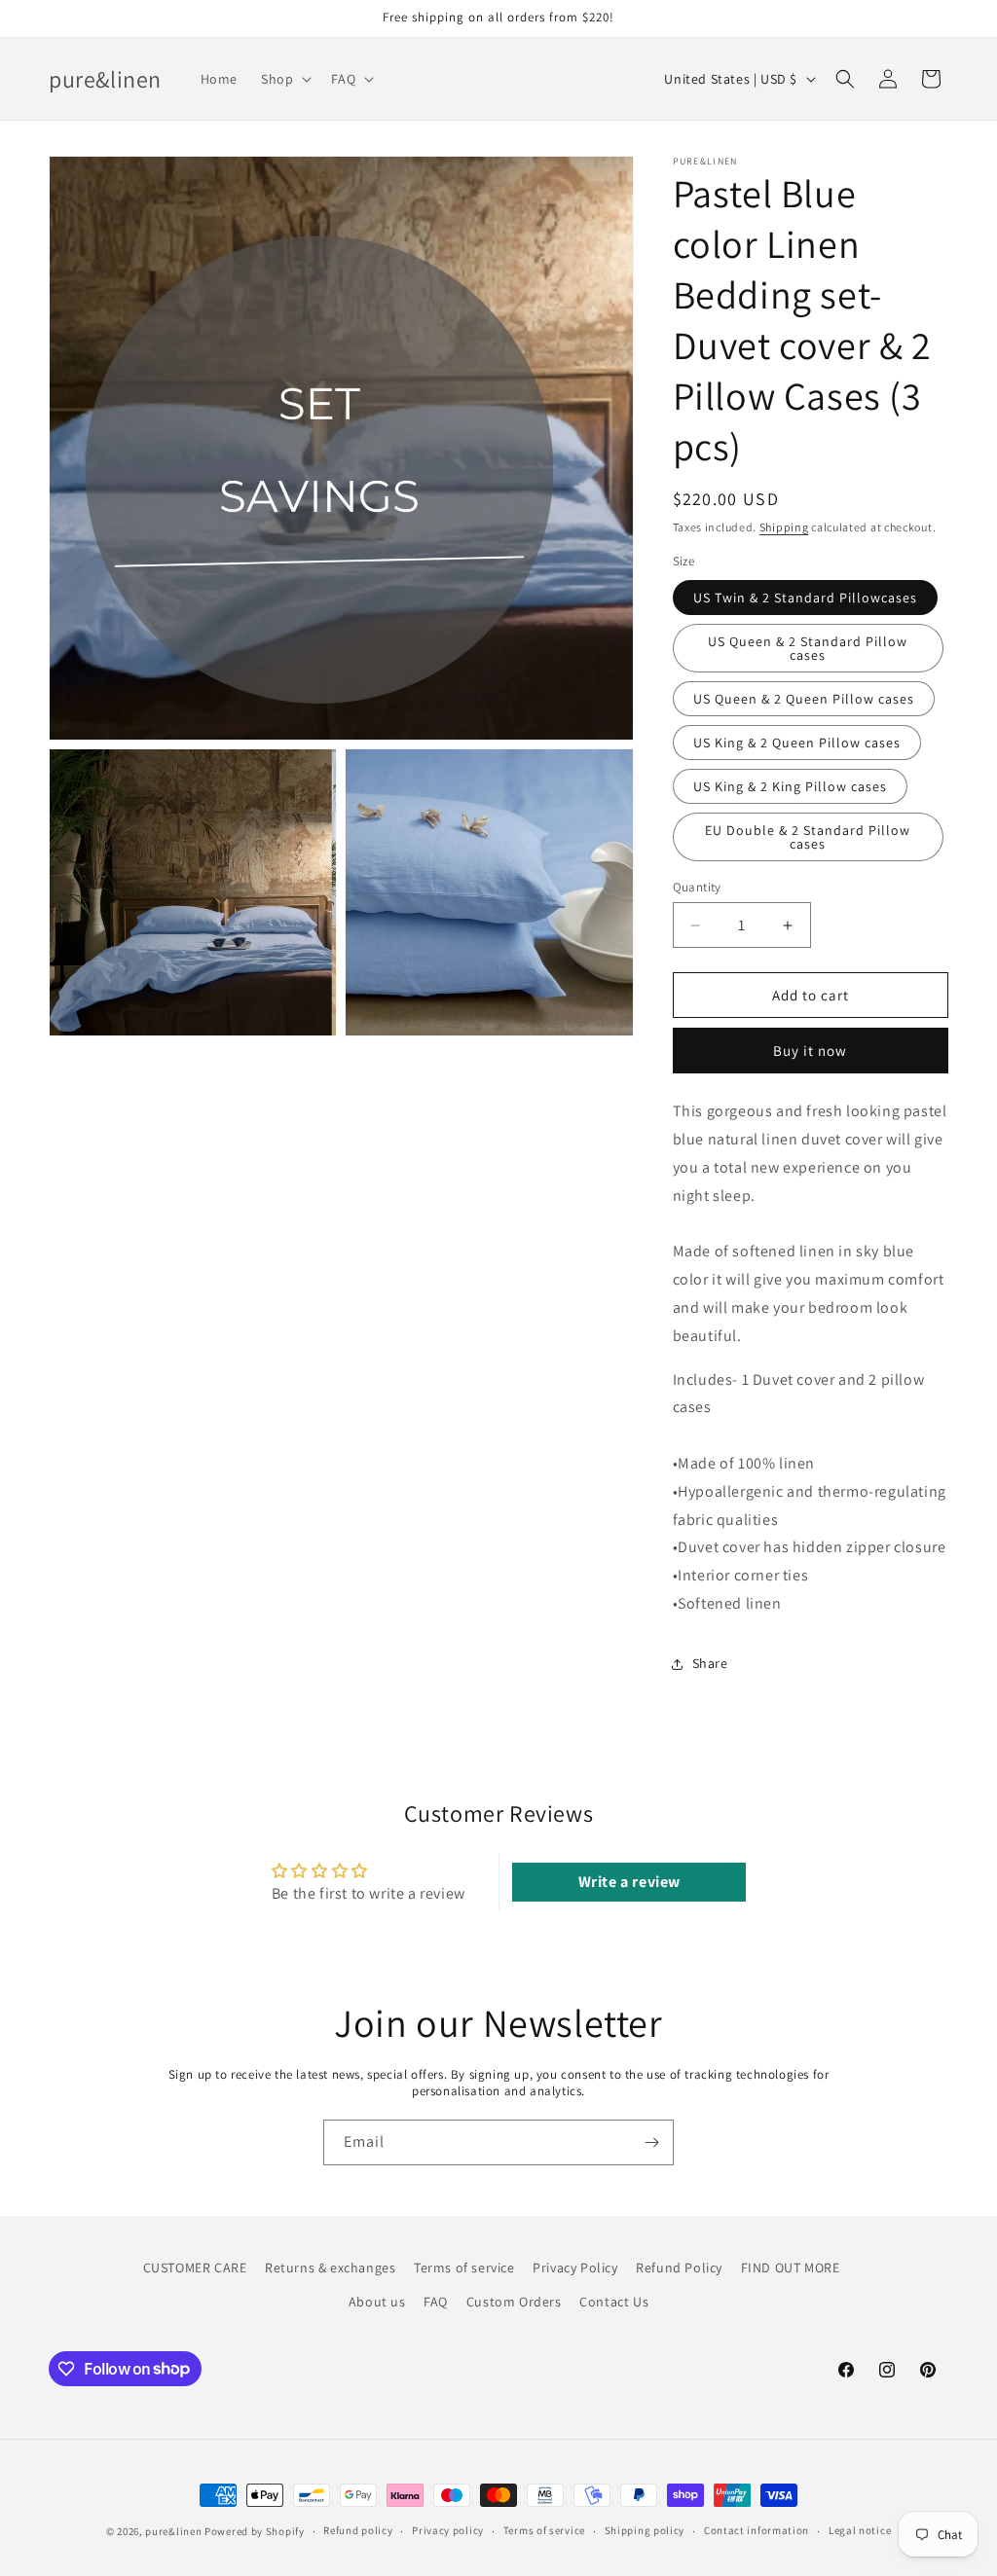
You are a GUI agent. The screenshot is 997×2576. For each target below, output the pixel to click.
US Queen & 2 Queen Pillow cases (804, 699)
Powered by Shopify (255, 2531)
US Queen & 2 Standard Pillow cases (808, 648)
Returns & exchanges (330, 2268)
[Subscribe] (651, 2142)
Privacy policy (448, 2530)
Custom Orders (514, 2302)
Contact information (757, 2530)
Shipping (784, 527)
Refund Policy (679, 2268)
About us (377, 2302)
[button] (284, 79)
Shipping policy (645, 2530)
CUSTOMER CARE (195, 2268)
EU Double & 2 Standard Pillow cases (808, 837)
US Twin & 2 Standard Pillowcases (805, 598)
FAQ (436, 2302)
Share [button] (710, 1663)
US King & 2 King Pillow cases (790, 786)
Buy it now (810, 1051)
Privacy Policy (575, 2268)
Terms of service (464, 2268)
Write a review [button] (629, 1882)
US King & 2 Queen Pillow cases (797, 743)
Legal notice (860, 2530)
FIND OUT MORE (791, 2268)
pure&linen (173, 2531)
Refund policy (358, 2530)
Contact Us (614, 2302)
